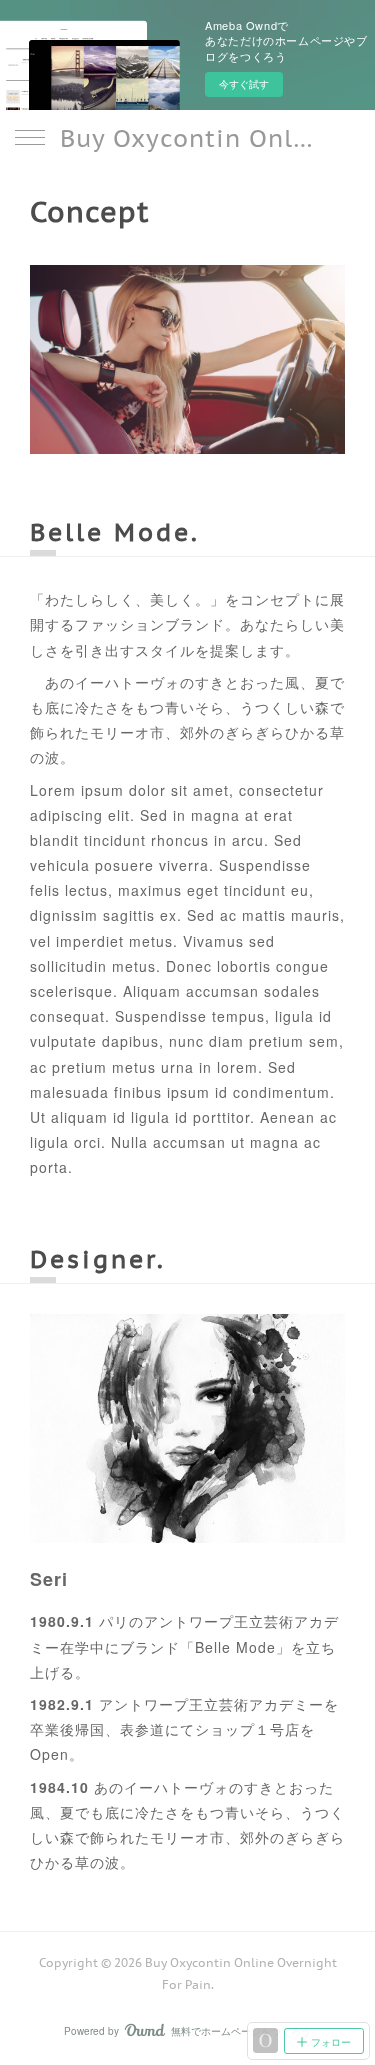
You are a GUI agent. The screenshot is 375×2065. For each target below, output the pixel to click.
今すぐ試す (244, 84)
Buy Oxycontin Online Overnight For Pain (187, 138)
